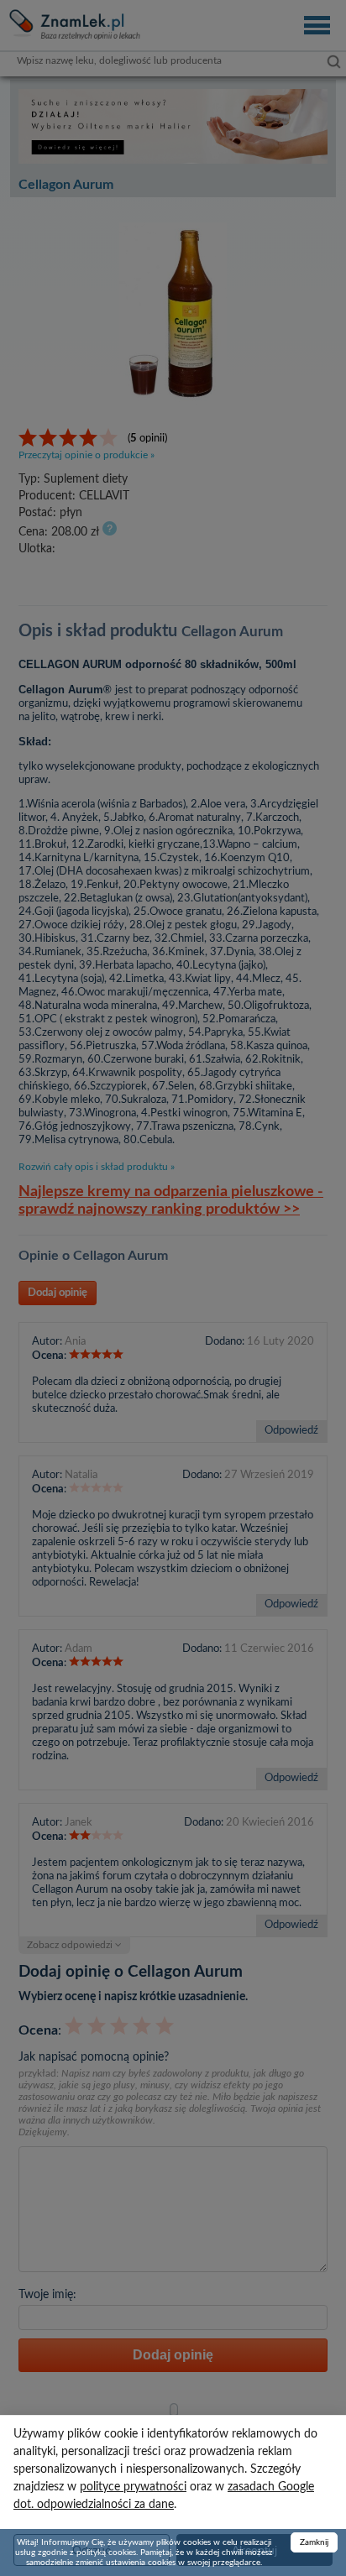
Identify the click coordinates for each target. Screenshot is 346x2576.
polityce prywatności (133, 2487)
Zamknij (314, 2542)
